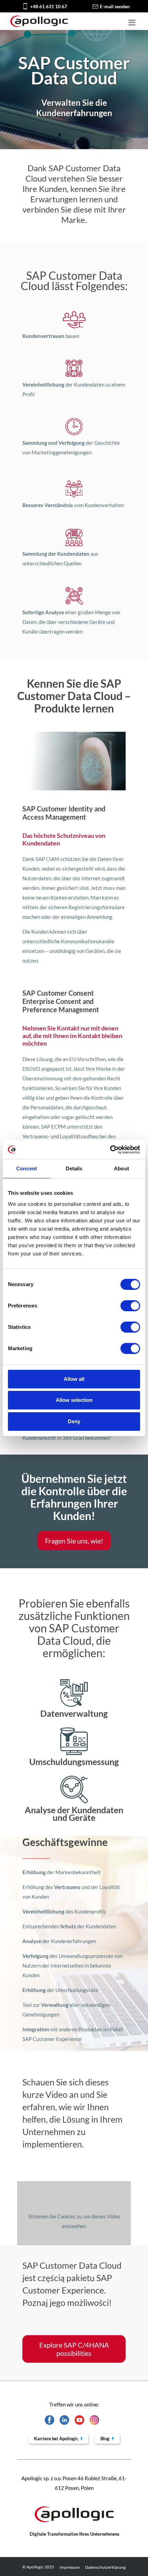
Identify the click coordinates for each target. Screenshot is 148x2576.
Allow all (74, 1379)
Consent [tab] (27, 1168)
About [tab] (121, 1168)
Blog (105, 2439)
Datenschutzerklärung (105, 2567)
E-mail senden (115, 6)
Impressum (70, 2567)
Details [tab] (74, 1168)
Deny (74, 1421)
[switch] (130, 1306)
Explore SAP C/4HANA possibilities (74, 2349)
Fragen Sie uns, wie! (74, 1541)
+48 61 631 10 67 (49, 6)
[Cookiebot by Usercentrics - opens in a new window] (110, 1150)
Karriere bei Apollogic (57, 2439)
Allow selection (74, 1400)
